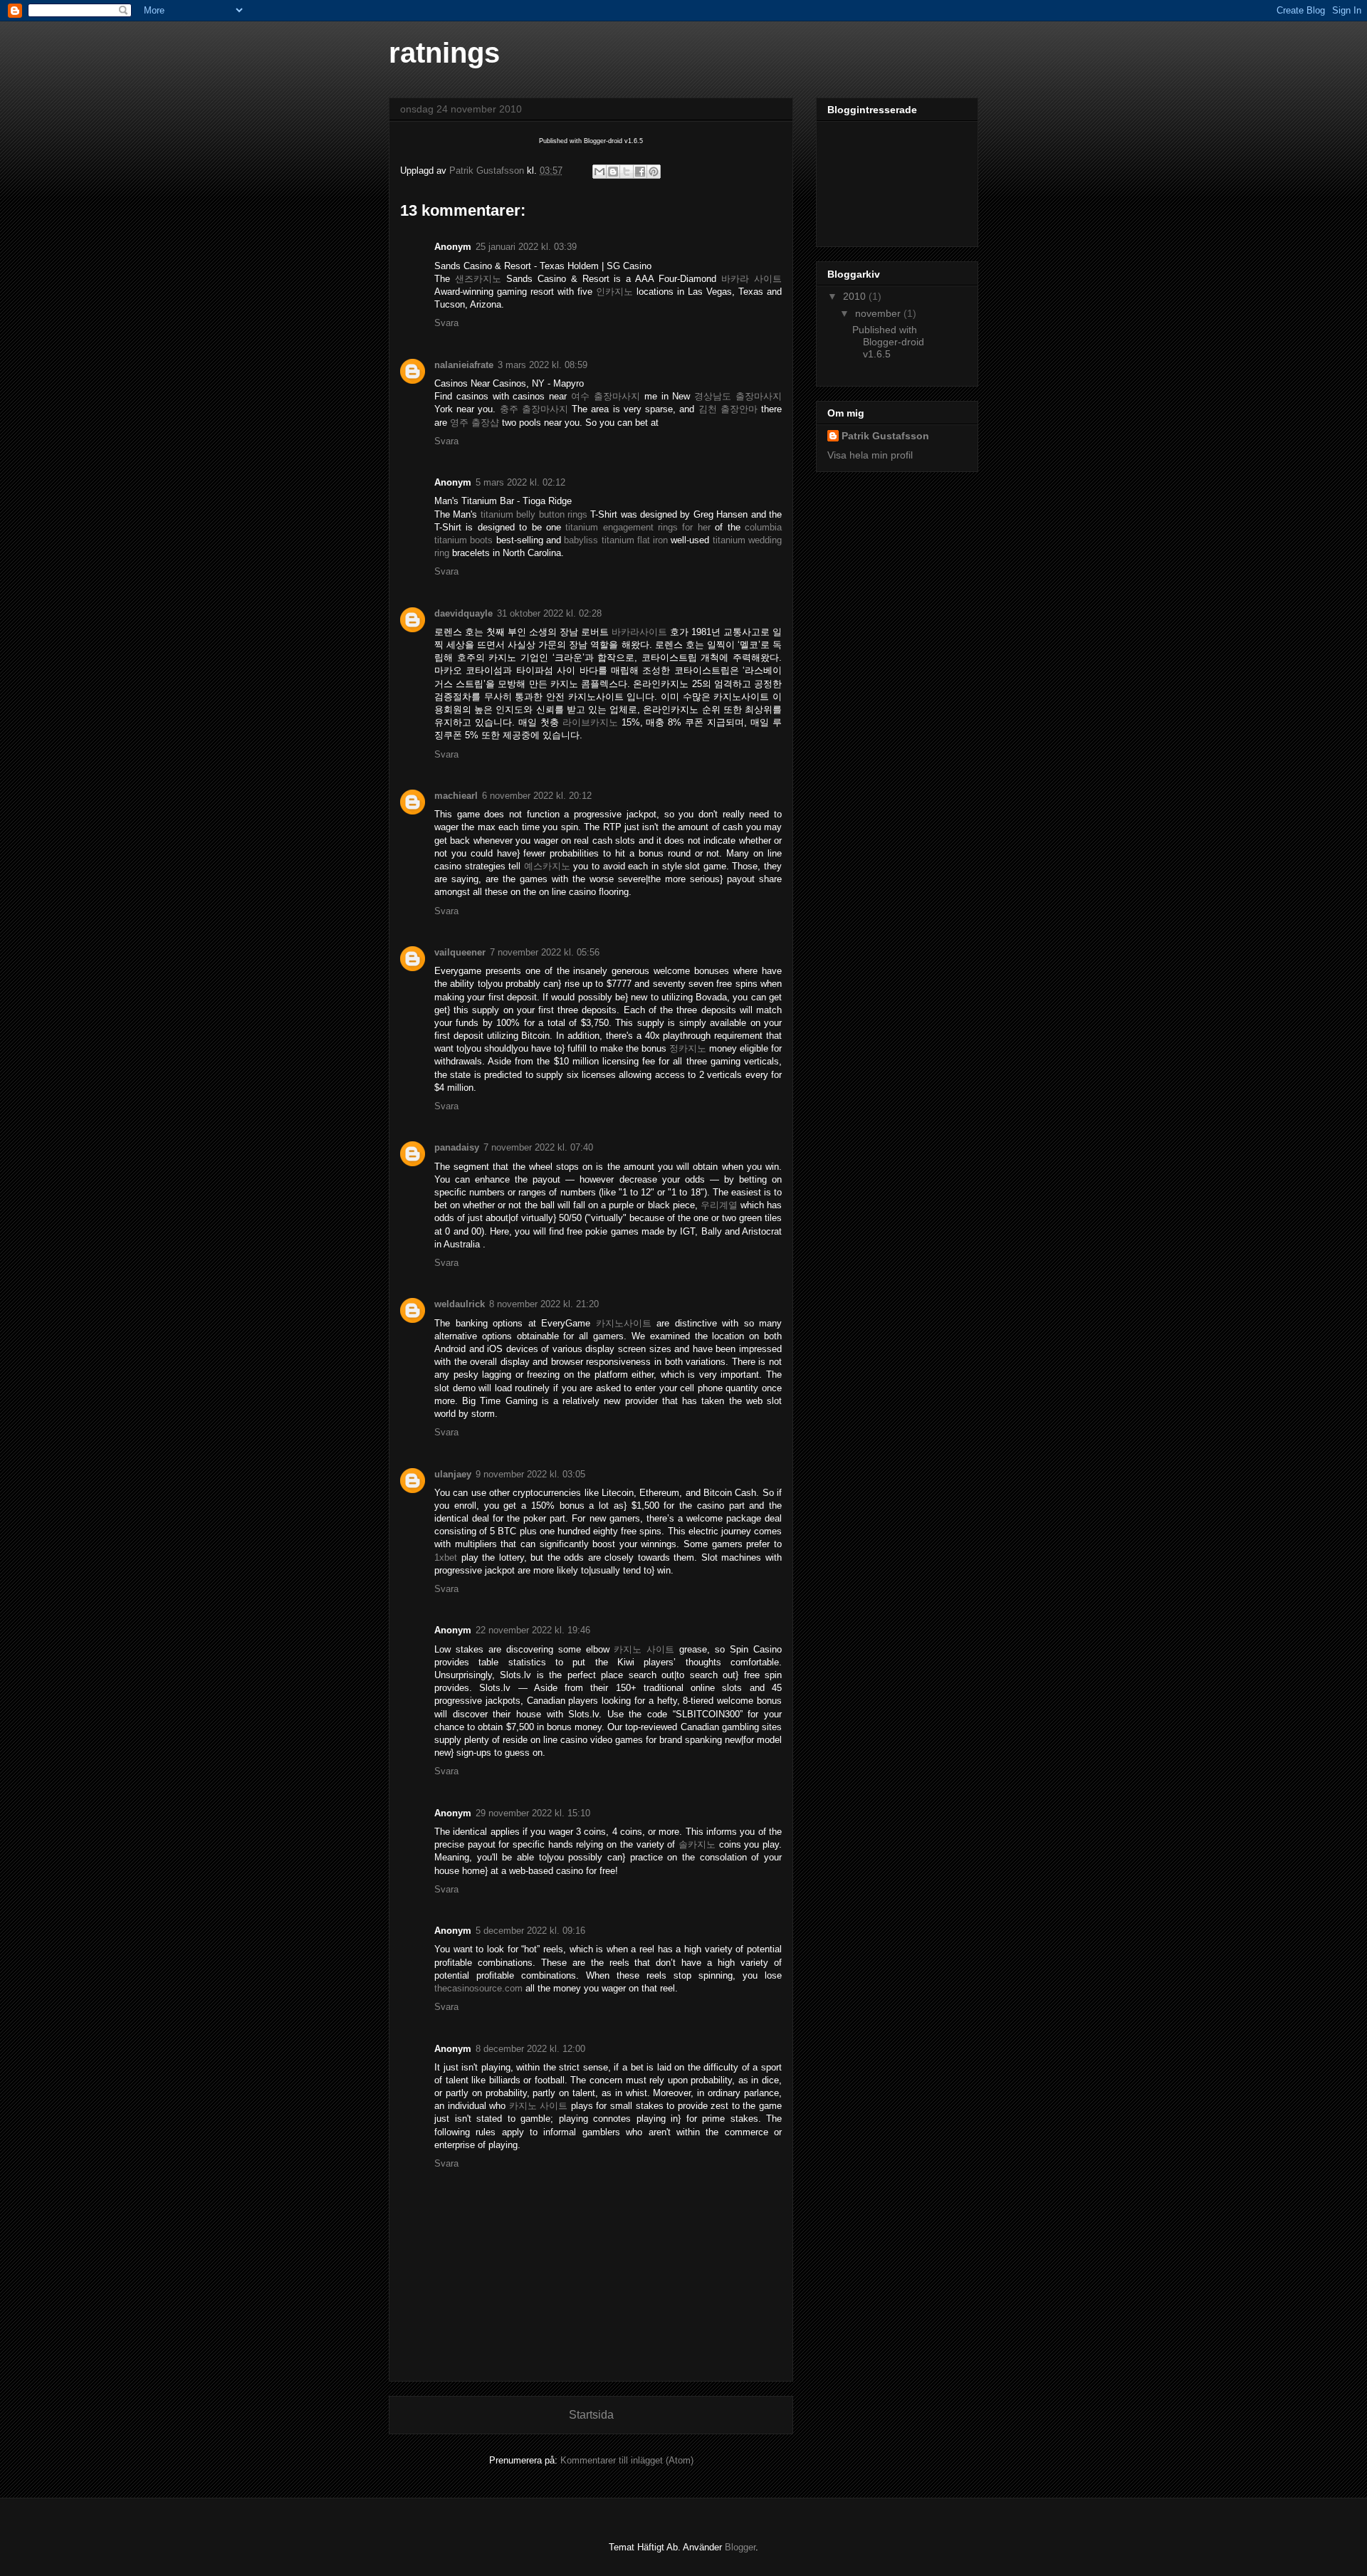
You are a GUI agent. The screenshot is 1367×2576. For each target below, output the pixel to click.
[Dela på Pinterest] (654, 172)
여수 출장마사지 (606, 396)
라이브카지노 (590, 722)
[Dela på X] (627, 172)
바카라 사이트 (751, 279)
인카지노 (614, 292)
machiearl (456, 796)
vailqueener (460, 952)
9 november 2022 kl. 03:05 (530, 1474)
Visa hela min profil (870, 455)
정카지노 (688, 1048)
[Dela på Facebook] (640, 172)
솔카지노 (697, 1844)
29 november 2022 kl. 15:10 (533, 1813)
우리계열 (719, 1205)
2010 (856, 296)
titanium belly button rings (534, 514)
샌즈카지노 (478, 279)
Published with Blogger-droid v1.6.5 (888, 342)
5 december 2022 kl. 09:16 (530, 1931)
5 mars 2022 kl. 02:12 (520, 482)
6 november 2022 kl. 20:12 (537, 796)
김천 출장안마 (728, 409)
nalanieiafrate (464, 365)
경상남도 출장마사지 (738, 396)
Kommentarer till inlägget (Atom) (627, 2460)
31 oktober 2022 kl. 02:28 (549, 613)
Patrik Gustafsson (885, 436)
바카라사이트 (639, 632)
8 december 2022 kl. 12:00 (530, 2049)
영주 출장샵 (475, 423)
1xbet (446, 1557)
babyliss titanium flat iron (616, 540)
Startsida (591, 2415)
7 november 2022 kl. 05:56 (545, 952)
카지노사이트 (624, 1323)
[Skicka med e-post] (599, 172)
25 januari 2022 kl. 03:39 (526, 247)
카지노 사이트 (644, 1649)
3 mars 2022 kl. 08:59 (543, 365)
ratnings (444, 53)
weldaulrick (460, 1304)
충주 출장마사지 (534, 409)
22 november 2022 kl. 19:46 (533, 1630)
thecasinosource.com (478, 1988)
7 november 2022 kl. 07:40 (538, 1147)
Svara (446, 323)
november (879, 313)
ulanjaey (453, 1474)
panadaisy (457, 1147)
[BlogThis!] (613, 172)
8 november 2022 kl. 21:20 (544, 1304)
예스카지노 (547, 866)
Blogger (740, 2547)
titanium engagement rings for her (638, 527)
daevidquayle (463, 613)
